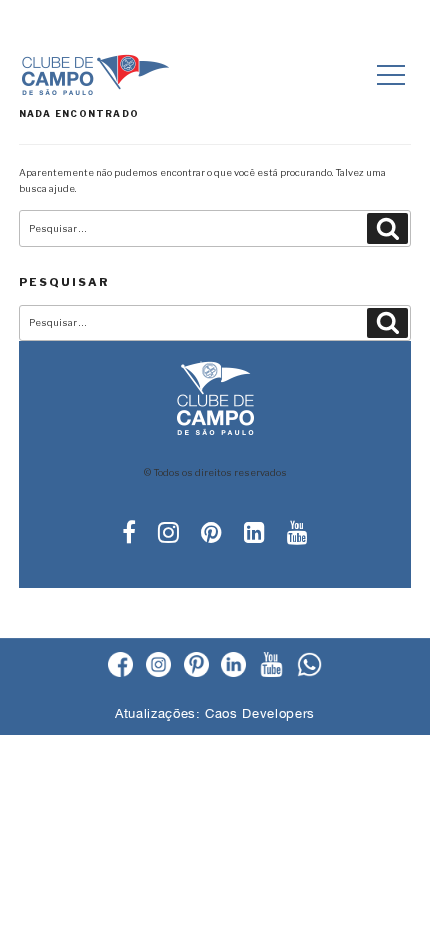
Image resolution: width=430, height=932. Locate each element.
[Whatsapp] (309, 666)
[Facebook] (120, 666)
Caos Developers (260, 713)
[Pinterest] (196, 666)
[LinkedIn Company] (233, 666)
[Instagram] (158, 666)
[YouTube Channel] (271, 666)
